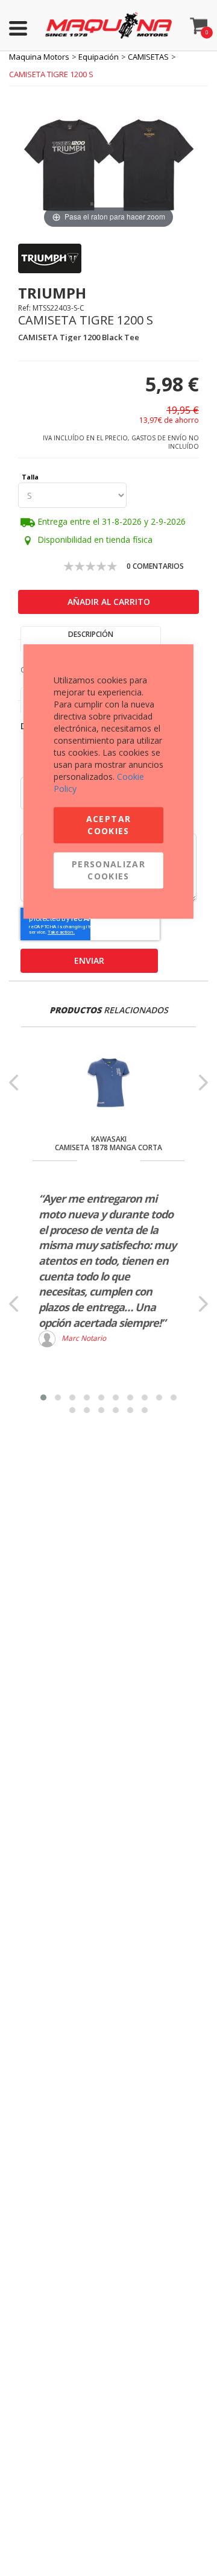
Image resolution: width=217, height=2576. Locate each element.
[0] (199, 23)
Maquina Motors (39, 57)
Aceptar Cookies (108, 825)
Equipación (99, 57)
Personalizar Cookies (108, 870)
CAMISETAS (148, 57)
